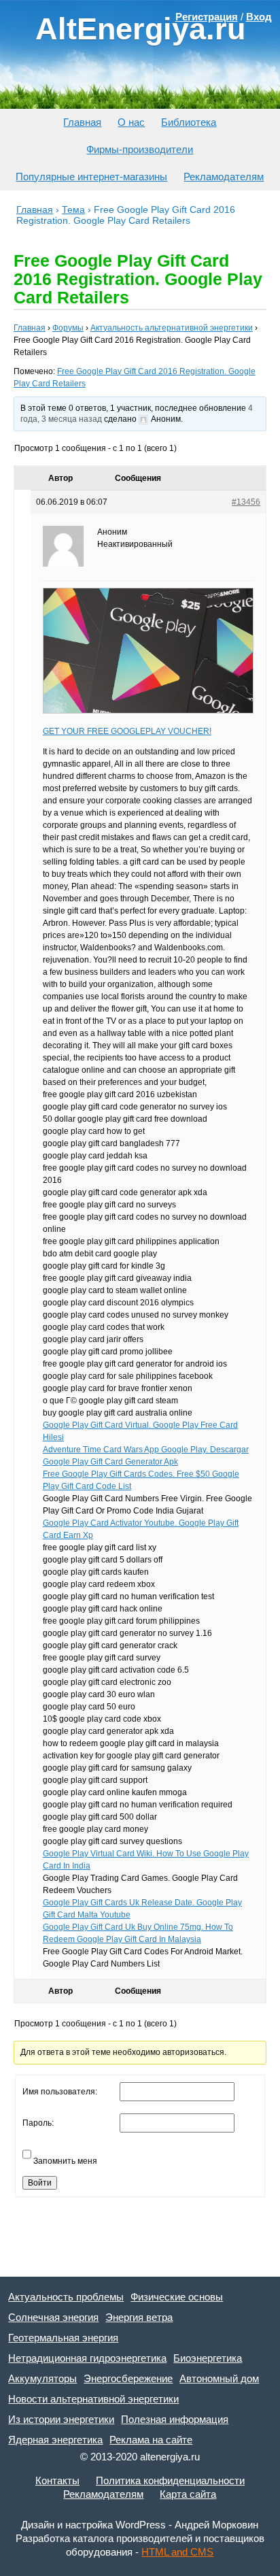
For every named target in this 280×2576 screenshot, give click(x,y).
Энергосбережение (128, 2378)
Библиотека (189, 122)
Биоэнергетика (208, 2358)
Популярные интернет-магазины (91, 177)
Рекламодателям (224, 177)
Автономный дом (219, 2378)
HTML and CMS (177, 2552)
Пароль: (38, 2123)
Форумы (68, 328)
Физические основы (177, 2297)
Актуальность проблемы (66, 2297)
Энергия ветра (139, 2317)
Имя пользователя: (60, 2092)
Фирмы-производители (140, 149)
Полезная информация (175, 2419)
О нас (131, 122)
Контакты (57, 2480)
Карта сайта (188, 2494)
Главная (82, 122)
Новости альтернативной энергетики (93, 2399)
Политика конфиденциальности (170, 2480)
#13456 (246, 502)
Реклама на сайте (151, 2440)
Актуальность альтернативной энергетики (172, 328)
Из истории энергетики (61, 2419)
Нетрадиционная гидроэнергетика (87, 2358)
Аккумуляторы (42, 2378)
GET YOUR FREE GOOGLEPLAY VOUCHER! (127, 731)
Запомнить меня (65, 2161)
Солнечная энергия (53, 2317)
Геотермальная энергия (63, 2338)
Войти (40, 2183)
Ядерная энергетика (55, 2440)
